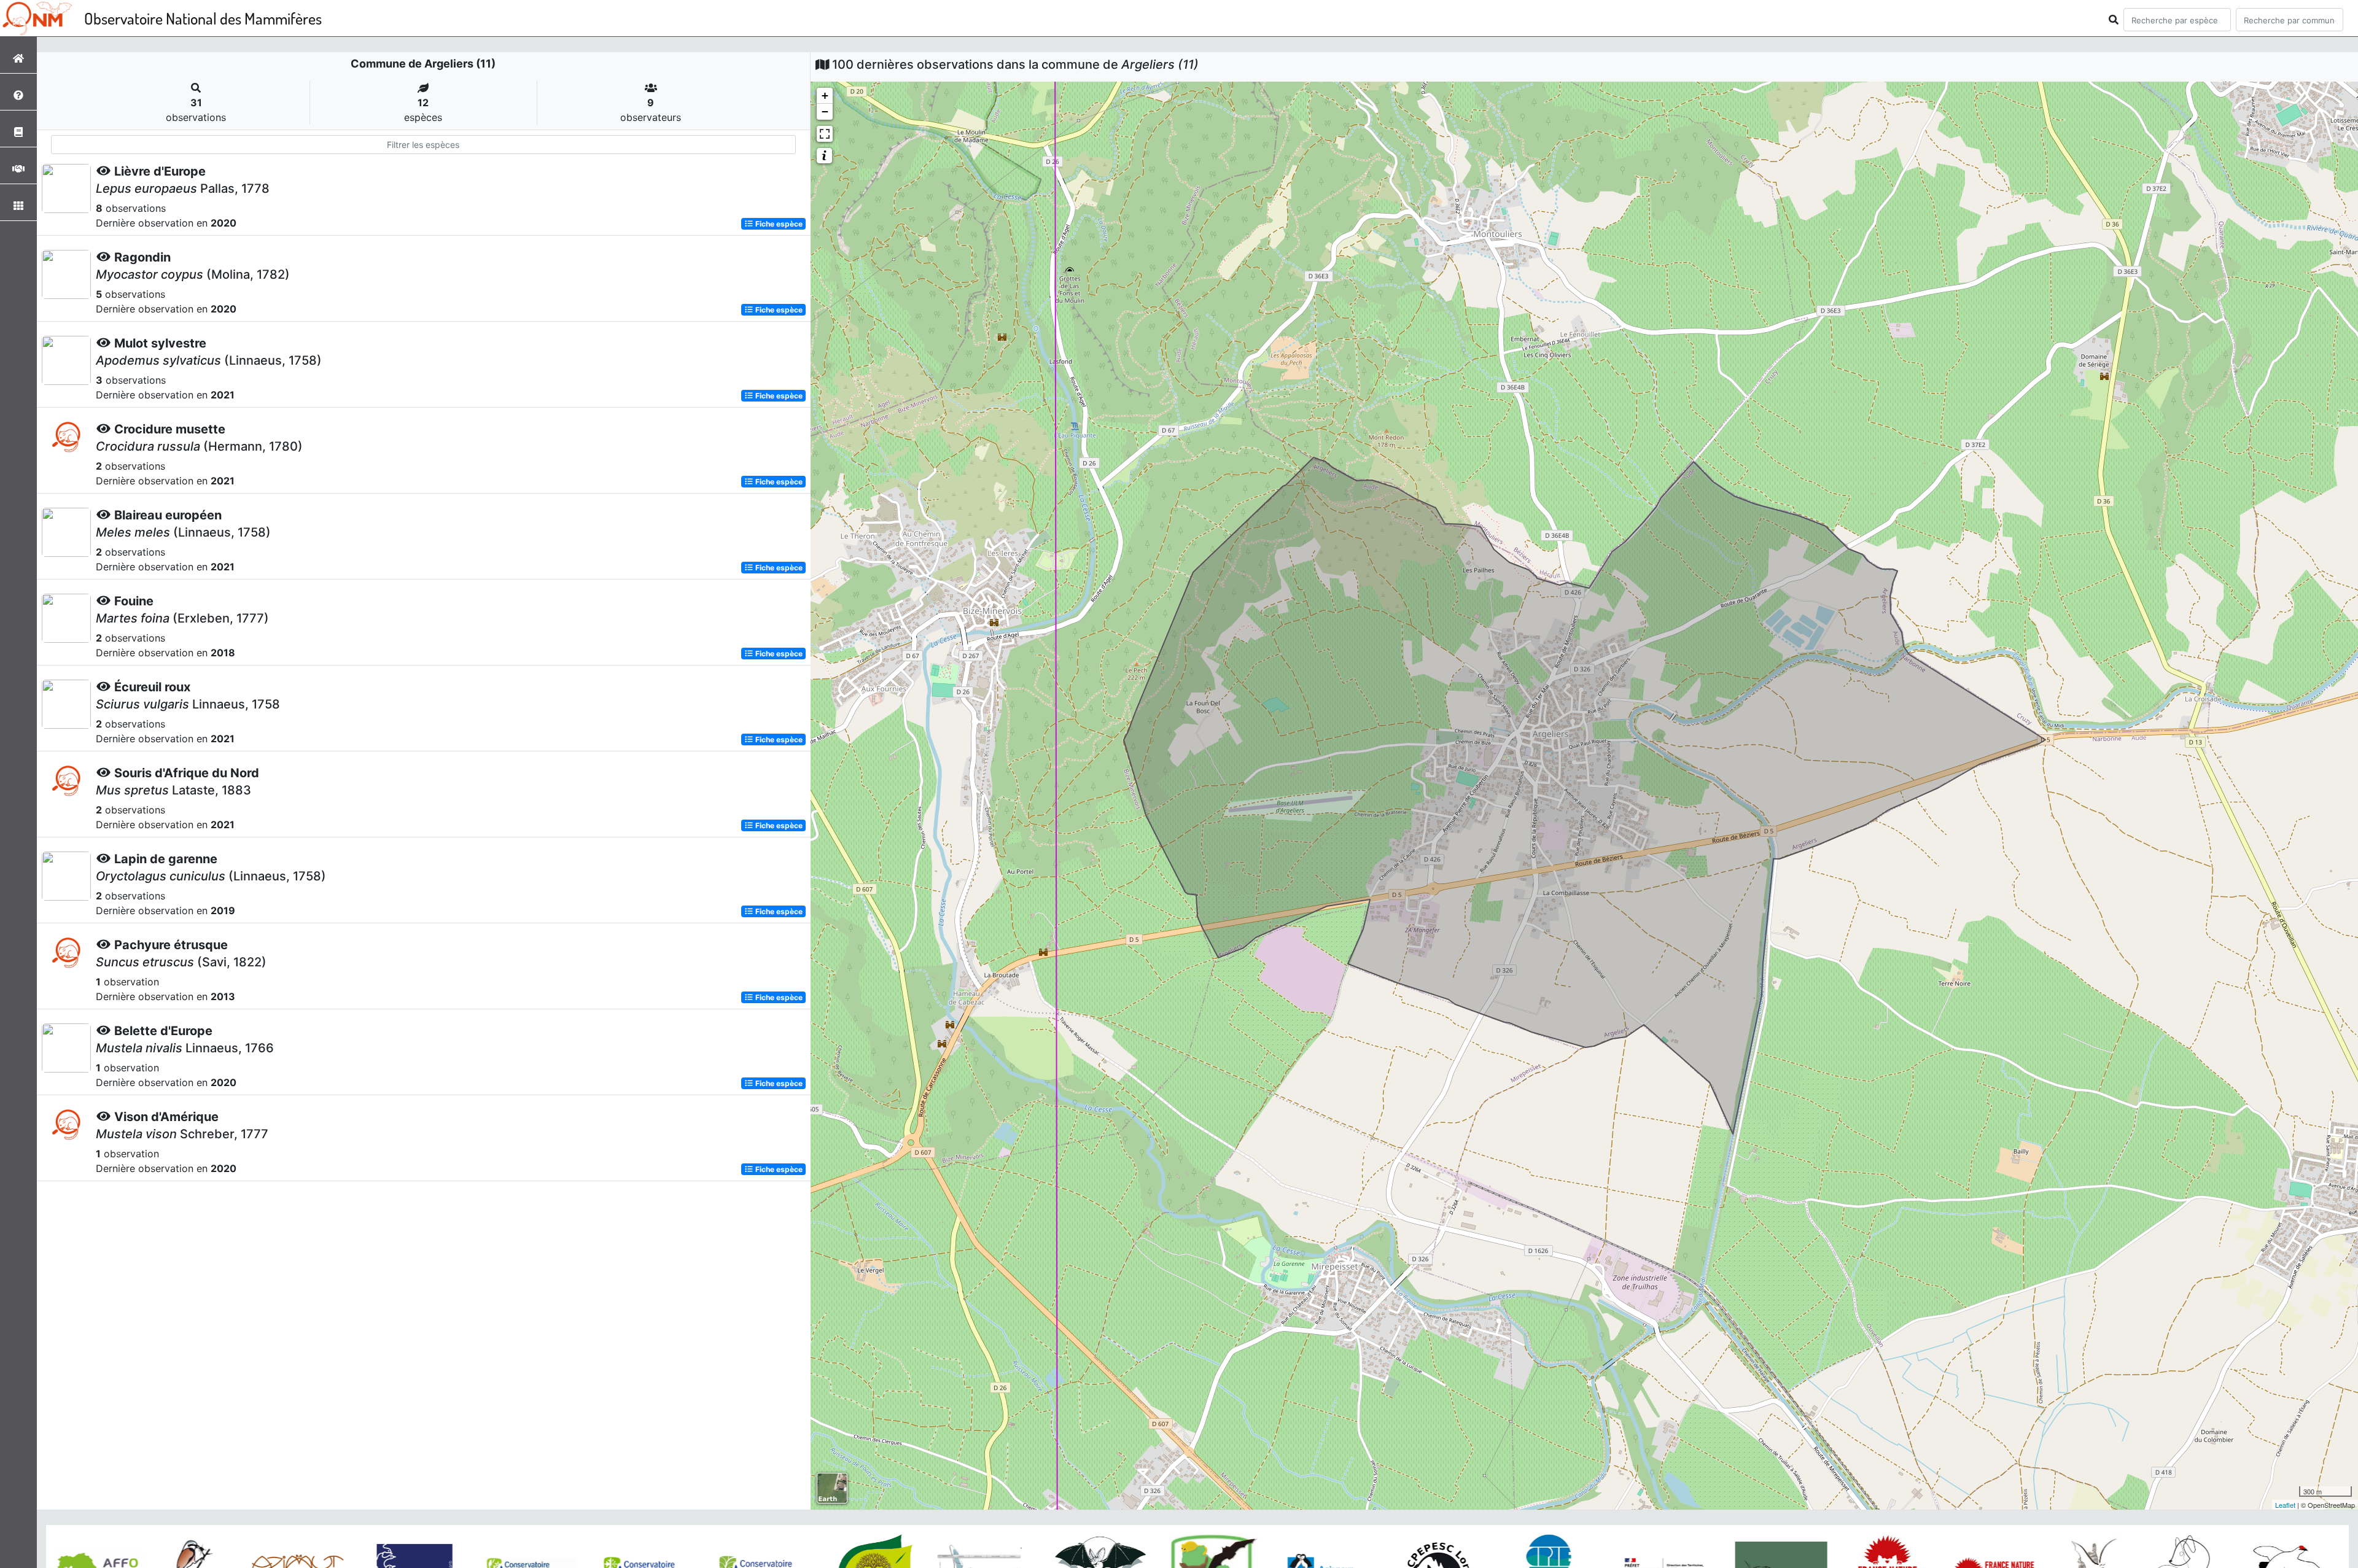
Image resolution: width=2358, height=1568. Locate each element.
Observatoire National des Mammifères (203, 18)
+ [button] (825, 95)
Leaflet (2285, 1505)
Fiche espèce (778, 224)
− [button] (825, 111)
